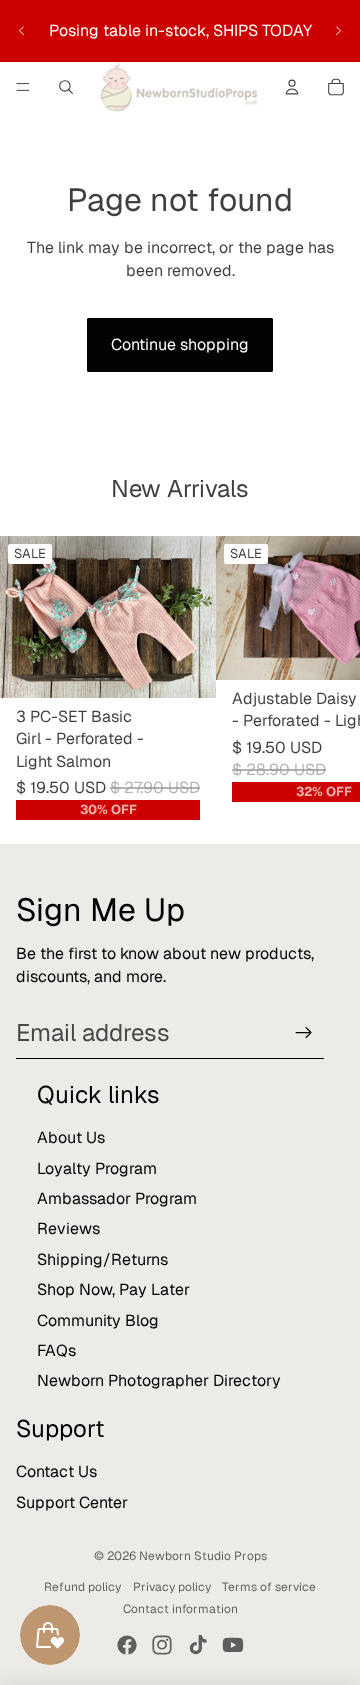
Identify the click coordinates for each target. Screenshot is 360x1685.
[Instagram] (162, 1645)
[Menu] (23, 87)
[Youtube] (233, 1645)
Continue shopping (180, 344)
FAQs (56, 1350)
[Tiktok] (198, 1645)
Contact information (180, 1609)
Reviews (68, 1228)
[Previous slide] (22, 31)
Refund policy (82, 1587)
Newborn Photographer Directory (159, 1380)
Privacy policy (172, 1587)
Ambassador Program (117, 1198)
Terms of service (269, 1587)
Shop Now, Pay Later (113, 1289)
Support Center (72, 1502)
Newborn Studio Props (203, 1556)
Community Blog (98, 1320)
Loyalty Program (97, 1168)
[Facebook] (127, 1645)
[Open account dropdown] (292, 87)
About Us (71, 1137)
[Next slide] (338, 31)
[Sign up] (304, 1033)
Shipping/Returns (102, 1259)
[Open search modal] (66, 87)
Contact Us (56, 1471)
